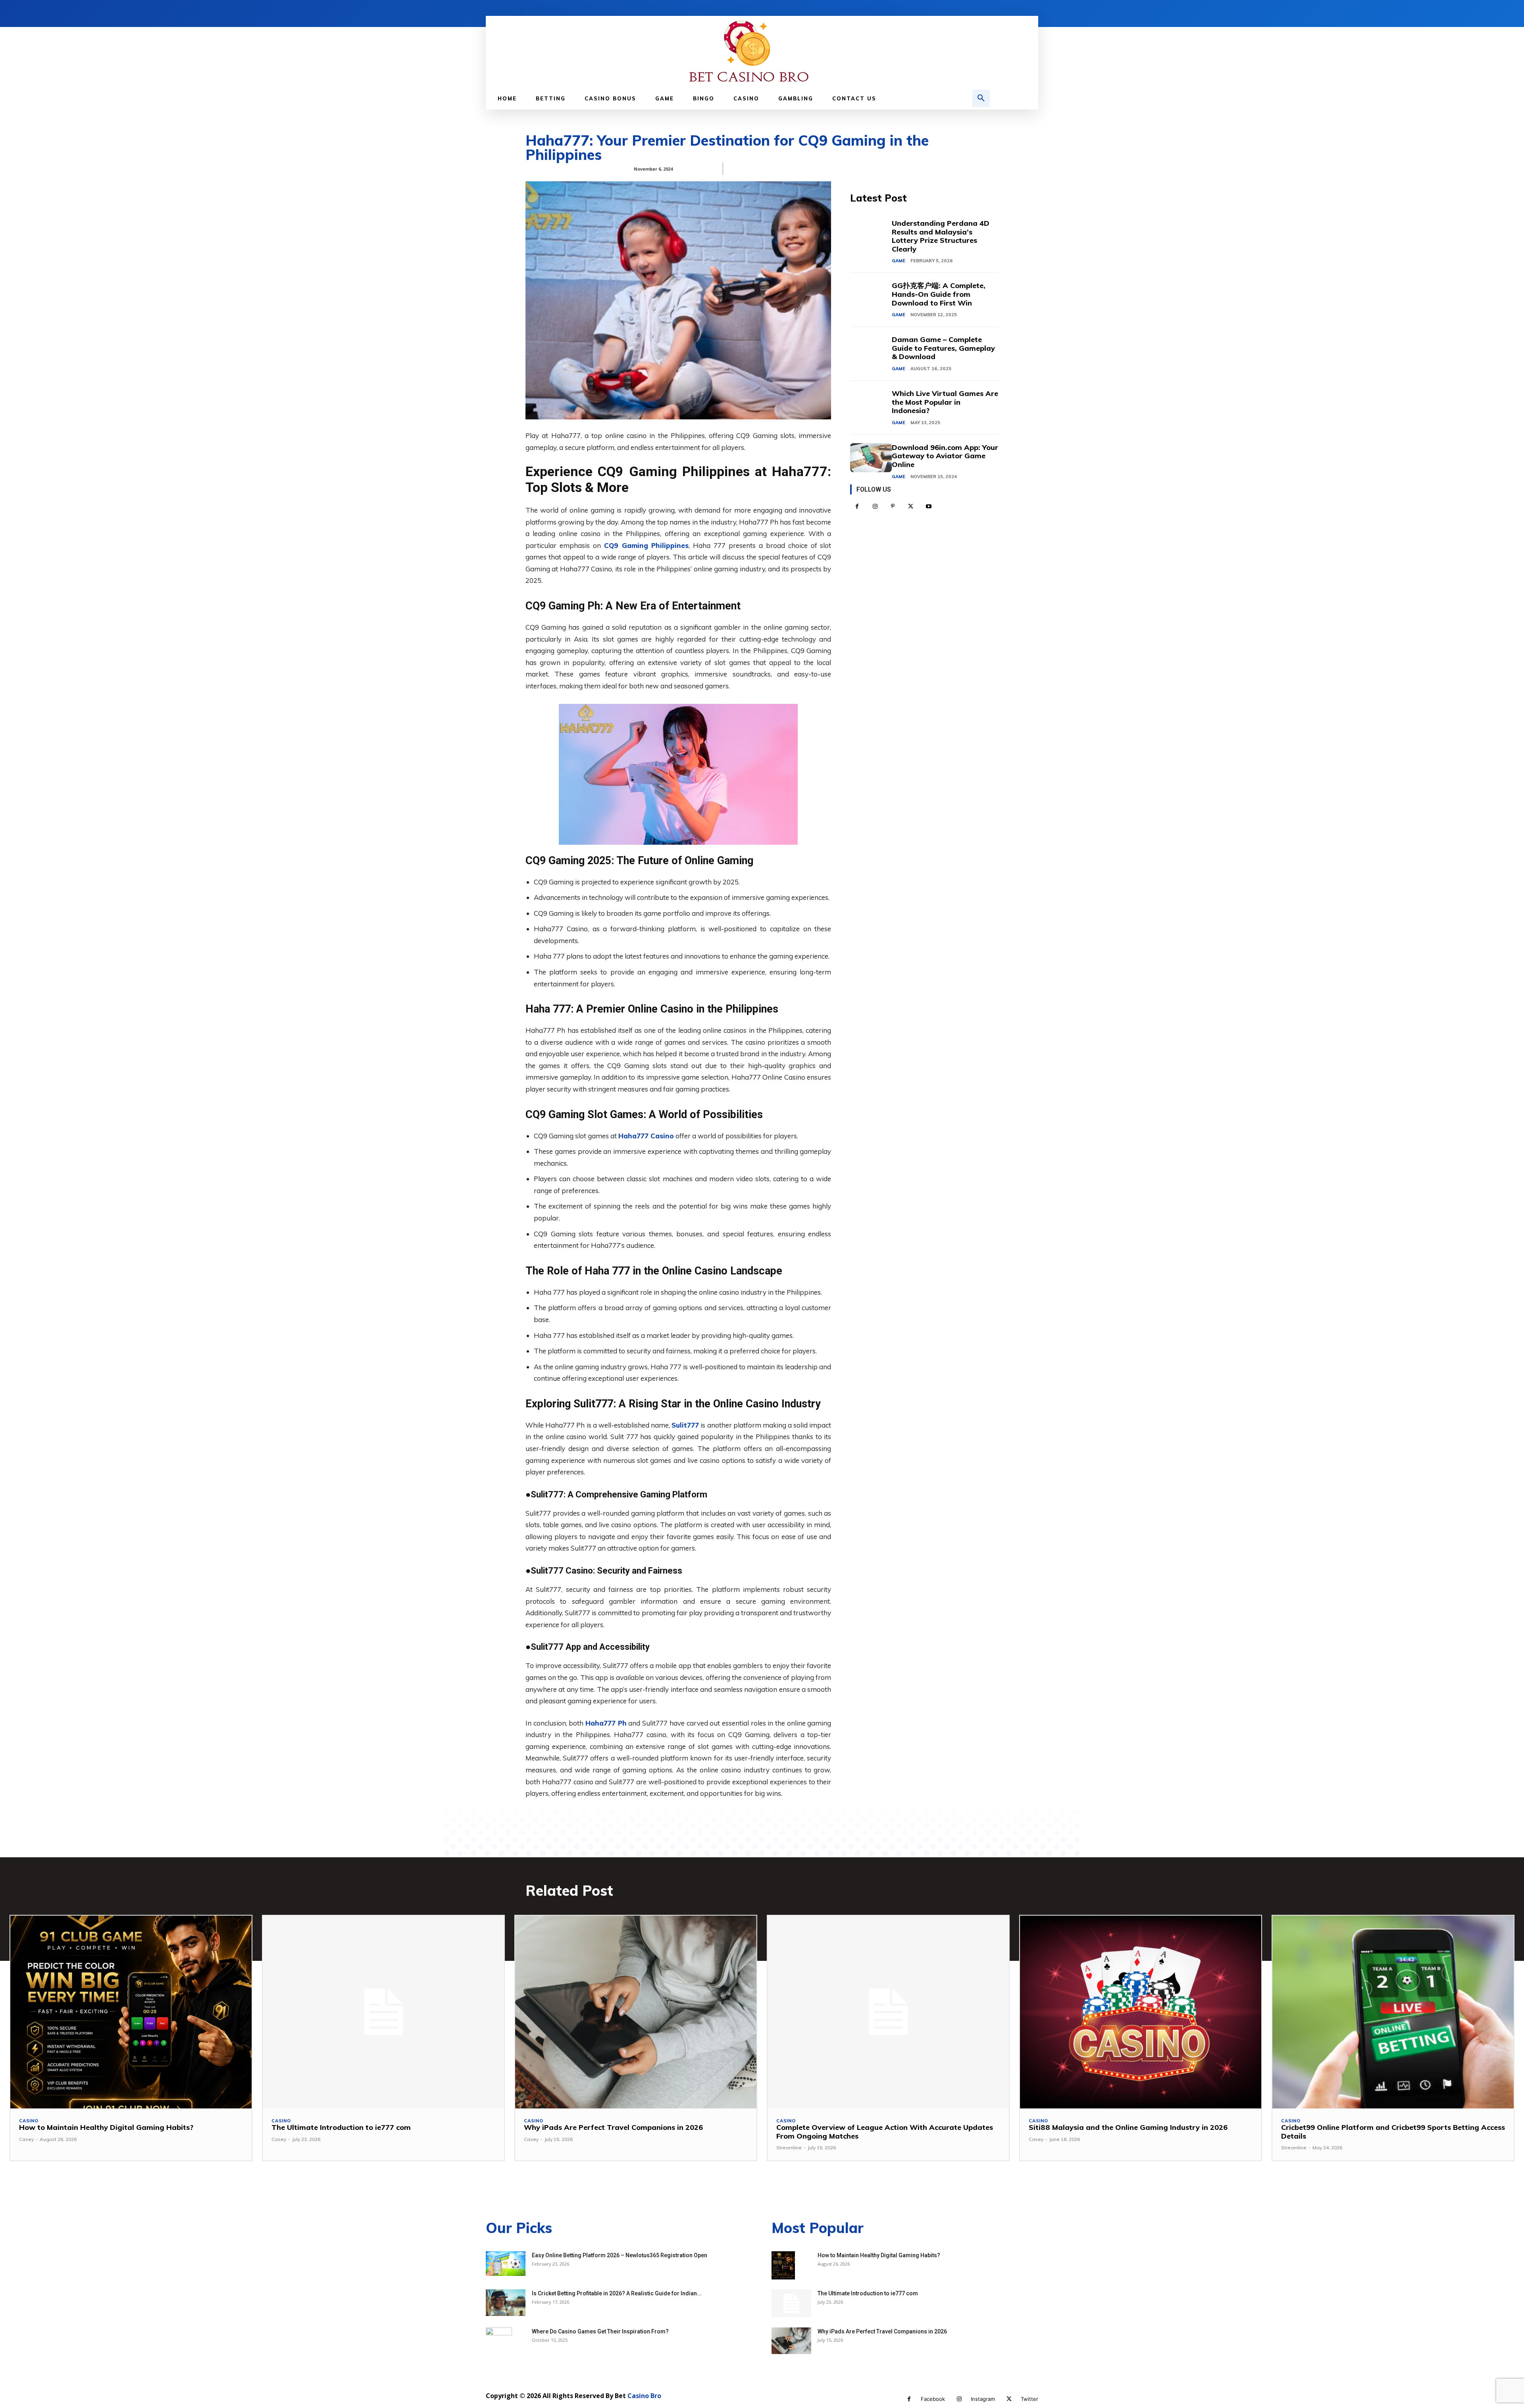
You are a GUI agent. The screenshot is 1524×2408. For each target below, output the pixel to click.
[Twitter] (911, 506)
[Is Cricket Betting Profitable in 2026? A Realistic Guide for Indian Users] (506, 2303)
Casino (29, 2121)
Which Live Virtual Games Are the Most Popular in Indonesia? (945, 402)
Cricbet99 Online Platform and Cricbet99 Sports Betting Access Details (1393, 2132)
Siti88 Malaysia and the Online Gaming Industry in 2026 (1128, 2127)
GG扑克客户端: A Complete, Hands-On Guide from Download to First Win (939, 294)
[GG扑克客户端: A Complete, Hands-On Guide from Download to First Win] (871, 296)
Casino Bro (644, 2396)
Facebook (933, 2399)
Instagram (983, 2399)
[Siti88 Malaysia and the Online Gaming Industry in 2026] (1141, 2012)
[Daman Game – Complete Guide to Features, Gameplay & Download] (871, 350)
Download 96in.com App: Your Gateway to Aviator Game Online (945, 456)
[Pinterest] (893, 506)
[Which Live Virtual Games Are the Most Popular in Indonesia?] (871, 404)
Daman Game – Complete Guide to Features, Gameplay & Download (943, 348)
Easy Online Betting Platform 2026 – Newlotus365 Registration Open (620, 2255)
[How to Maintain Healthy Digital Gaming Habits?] (131, 2012)
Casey (26, 2139)
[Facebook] (857, 506)
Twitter (1029, 2399)
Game (899, 261)
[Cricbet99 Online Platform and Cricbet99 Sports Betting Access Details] (1393, 2012)
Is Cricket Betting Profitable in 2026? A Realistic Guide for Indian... (617, 2293)
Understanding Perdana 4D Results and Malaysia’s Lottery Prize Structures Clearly (941, 236)
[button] (981, 98)
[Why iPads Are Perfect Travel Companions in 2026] (636, 2012)
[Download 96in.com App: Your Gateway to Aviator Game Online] (871, 458)
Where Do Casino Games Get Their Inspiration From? (600, 2331)
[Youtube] (928, 506)
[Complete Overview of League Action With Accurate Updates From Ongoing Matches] (888, 2012)
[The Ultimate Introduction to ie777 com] (383, 2012)
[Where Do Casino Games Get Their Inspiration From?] (499, 2341)
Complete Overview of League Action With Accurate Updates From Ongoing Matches (885, 2132)
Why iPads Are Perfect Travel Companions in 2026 (613, 2127)
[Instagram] (875, 506)
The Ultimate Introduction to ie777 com (341, 2127)
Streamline (789, 2148)
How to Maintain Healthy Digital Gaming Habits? (106, 2127)
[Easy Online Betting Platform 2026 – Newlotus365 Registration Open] (506, 2264)
